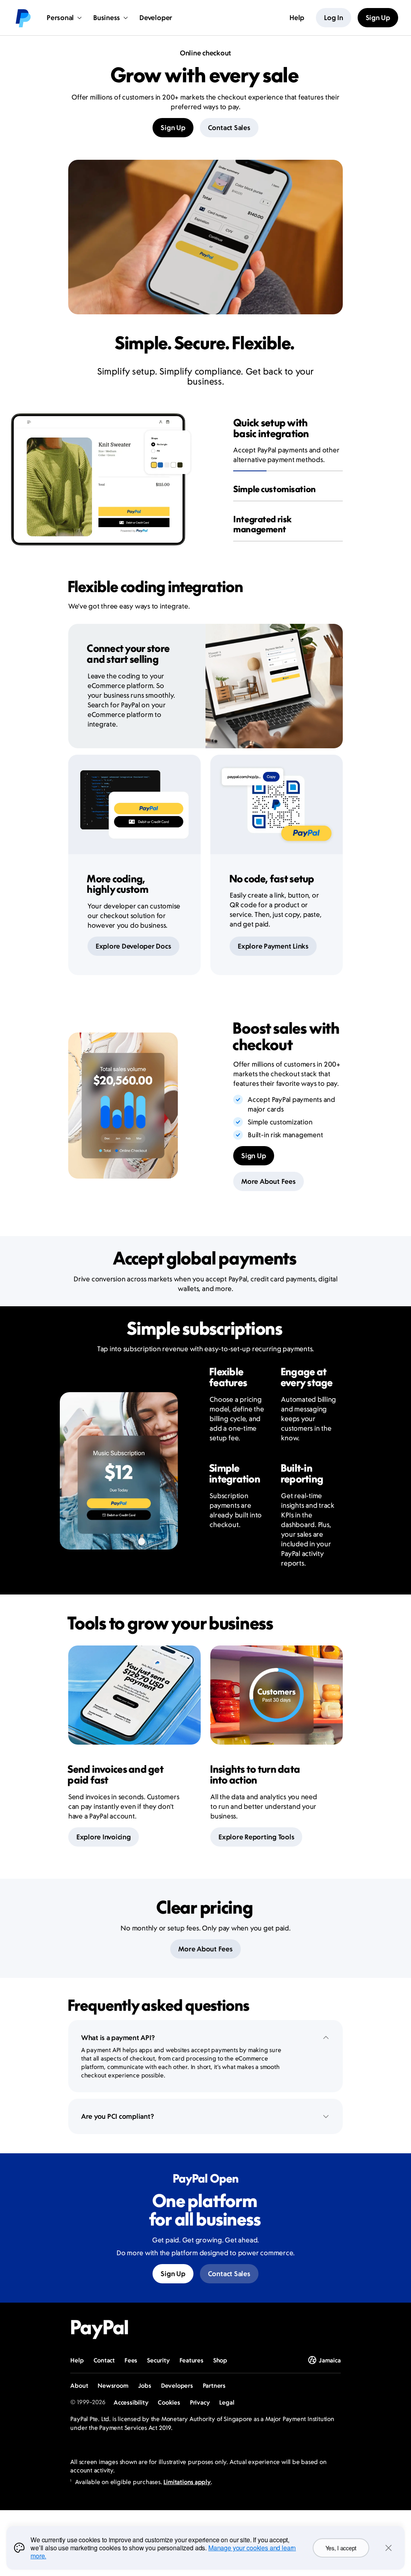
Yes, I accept (341, 2548)
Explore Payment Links (273, 946)
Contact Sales (229, 128)
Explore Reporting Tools (256, 1837)
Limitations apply (187, 2482)
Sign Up (173, 128)
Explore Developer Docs (133, 946)
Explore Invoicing (104, 1837)
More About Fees (268, 1181)
